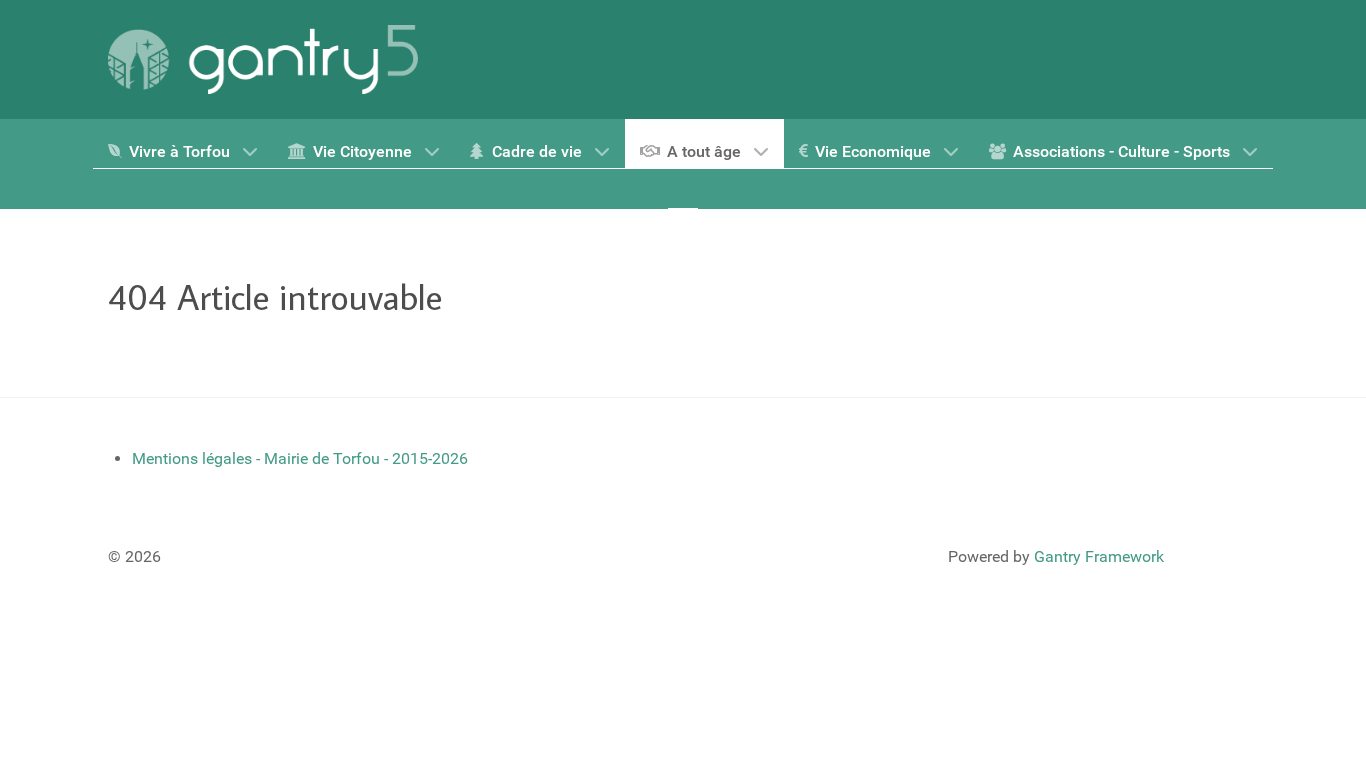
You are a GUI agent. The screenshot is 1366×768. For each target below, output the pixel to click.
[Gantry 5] (263, 59)
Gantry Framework (1099, 556)
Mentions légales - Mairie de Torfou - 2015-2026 (300, 458)
